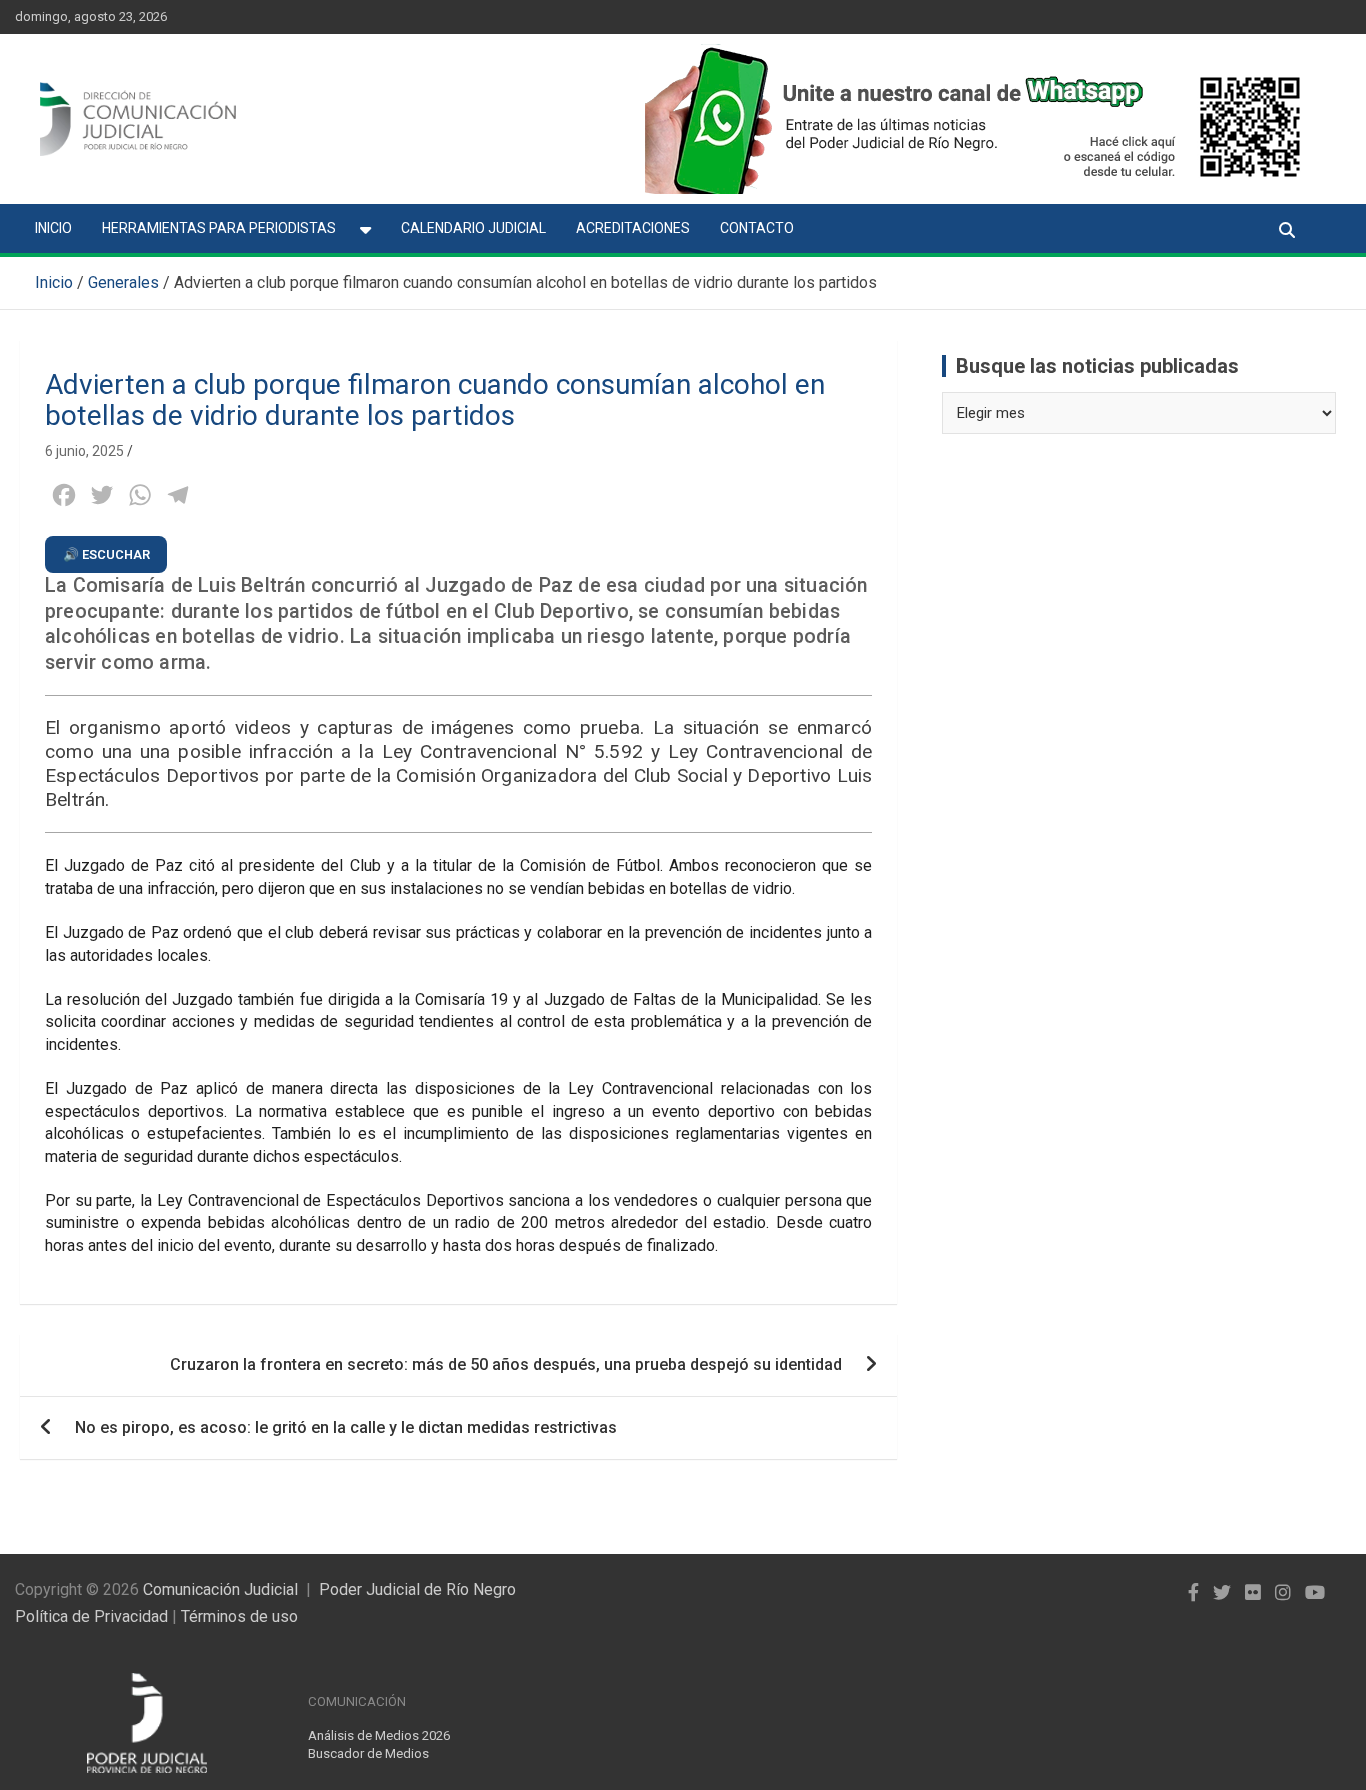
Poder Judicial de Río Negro (417, 1589)
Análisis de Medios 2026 (379, 1735)
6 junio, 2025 (84, 451)
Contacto (757, 228)
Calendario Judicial (473, 228)
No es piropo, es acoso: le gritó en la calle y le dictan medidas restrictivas (346, 1427)
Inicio (53, 228)
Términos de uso (239, 1616)
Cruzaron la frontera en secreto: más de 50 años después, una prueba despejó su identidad (506, 1364)
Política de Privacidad (91, 1616)
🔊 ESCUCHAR (106, 554)
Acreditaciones (633, 228)
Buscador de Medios (368, 1753)
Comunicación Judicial (220, 1589)
